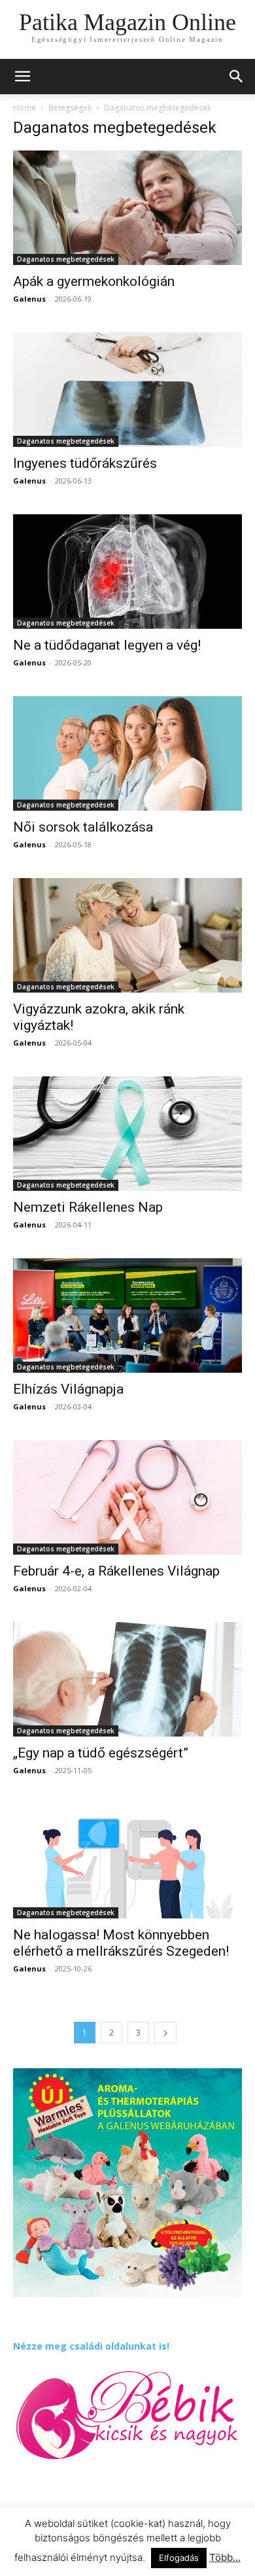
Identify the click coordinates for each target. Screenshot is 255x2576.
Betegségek (70, 108)
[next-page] (165, 2033)
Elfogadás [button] (179, 2558)
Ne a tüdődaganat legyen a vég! (107, 645)
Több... (225, 2557)
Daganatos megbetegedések (66, 259)
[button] (237, 77)
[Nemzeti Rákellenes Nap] (127, 1134)
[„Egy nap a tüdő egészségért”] (127, 1679)
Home (25, 108)
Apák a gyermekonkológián (94, 281)
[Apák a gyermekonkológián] (127, 208)
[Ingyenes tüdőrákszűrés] (127, 390)
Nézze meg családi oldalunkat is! (91, 2346)
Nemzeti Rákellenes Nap (88, 1207)
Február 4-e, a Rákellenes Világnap (116, 1571)
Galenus (29, 299)
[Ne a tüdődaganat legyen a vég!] (127, 572)
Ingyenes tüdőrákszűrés (85, 463)
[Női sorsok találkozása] (127, 753)
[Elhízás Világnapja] (127, 1315)
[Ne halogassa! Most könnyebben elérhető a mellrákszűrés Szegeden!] (127, 1861)
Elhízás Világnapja (68, 1389)
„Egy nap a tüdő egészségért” (101, 1753)
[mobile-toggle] (22, 77)
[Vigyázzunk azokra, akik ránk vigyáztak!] (127, 935)
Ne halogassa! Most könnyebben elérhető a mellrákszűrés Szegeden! (121, 1943)
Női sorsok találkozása (83, 827)
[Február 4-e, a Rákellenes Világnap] (127, 1497)
